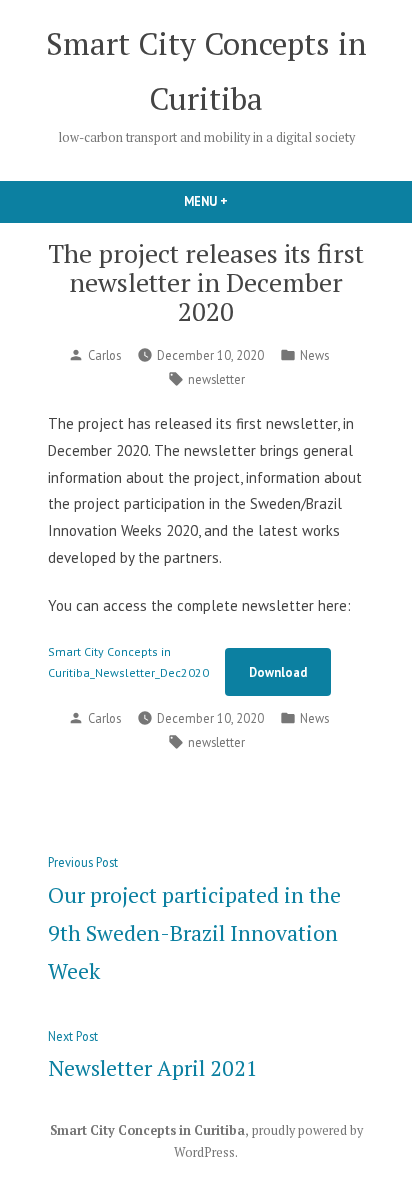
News (314, 355)
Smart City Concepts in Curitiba (147, 1130)
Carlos (104, 355)
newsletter (216, 379)
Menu (240, 201)
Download (278, 672)
